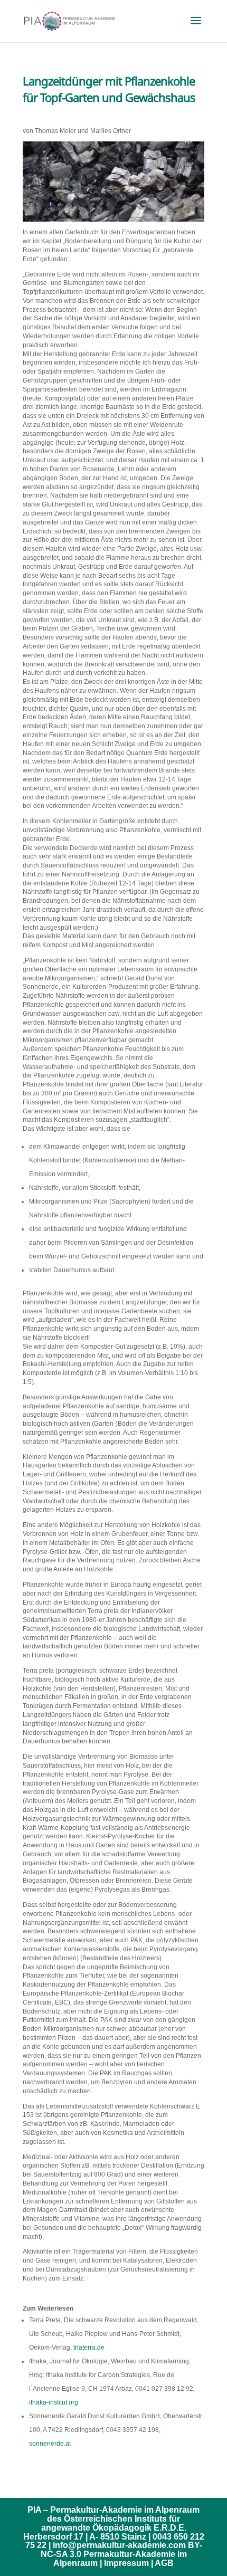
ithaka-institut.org (54, 2402)
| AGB (162, 2563)
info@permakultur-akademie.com (119, 2545)
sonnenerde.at (50, 2444)
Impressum (126, 2563)
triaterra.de (89, 2348)
